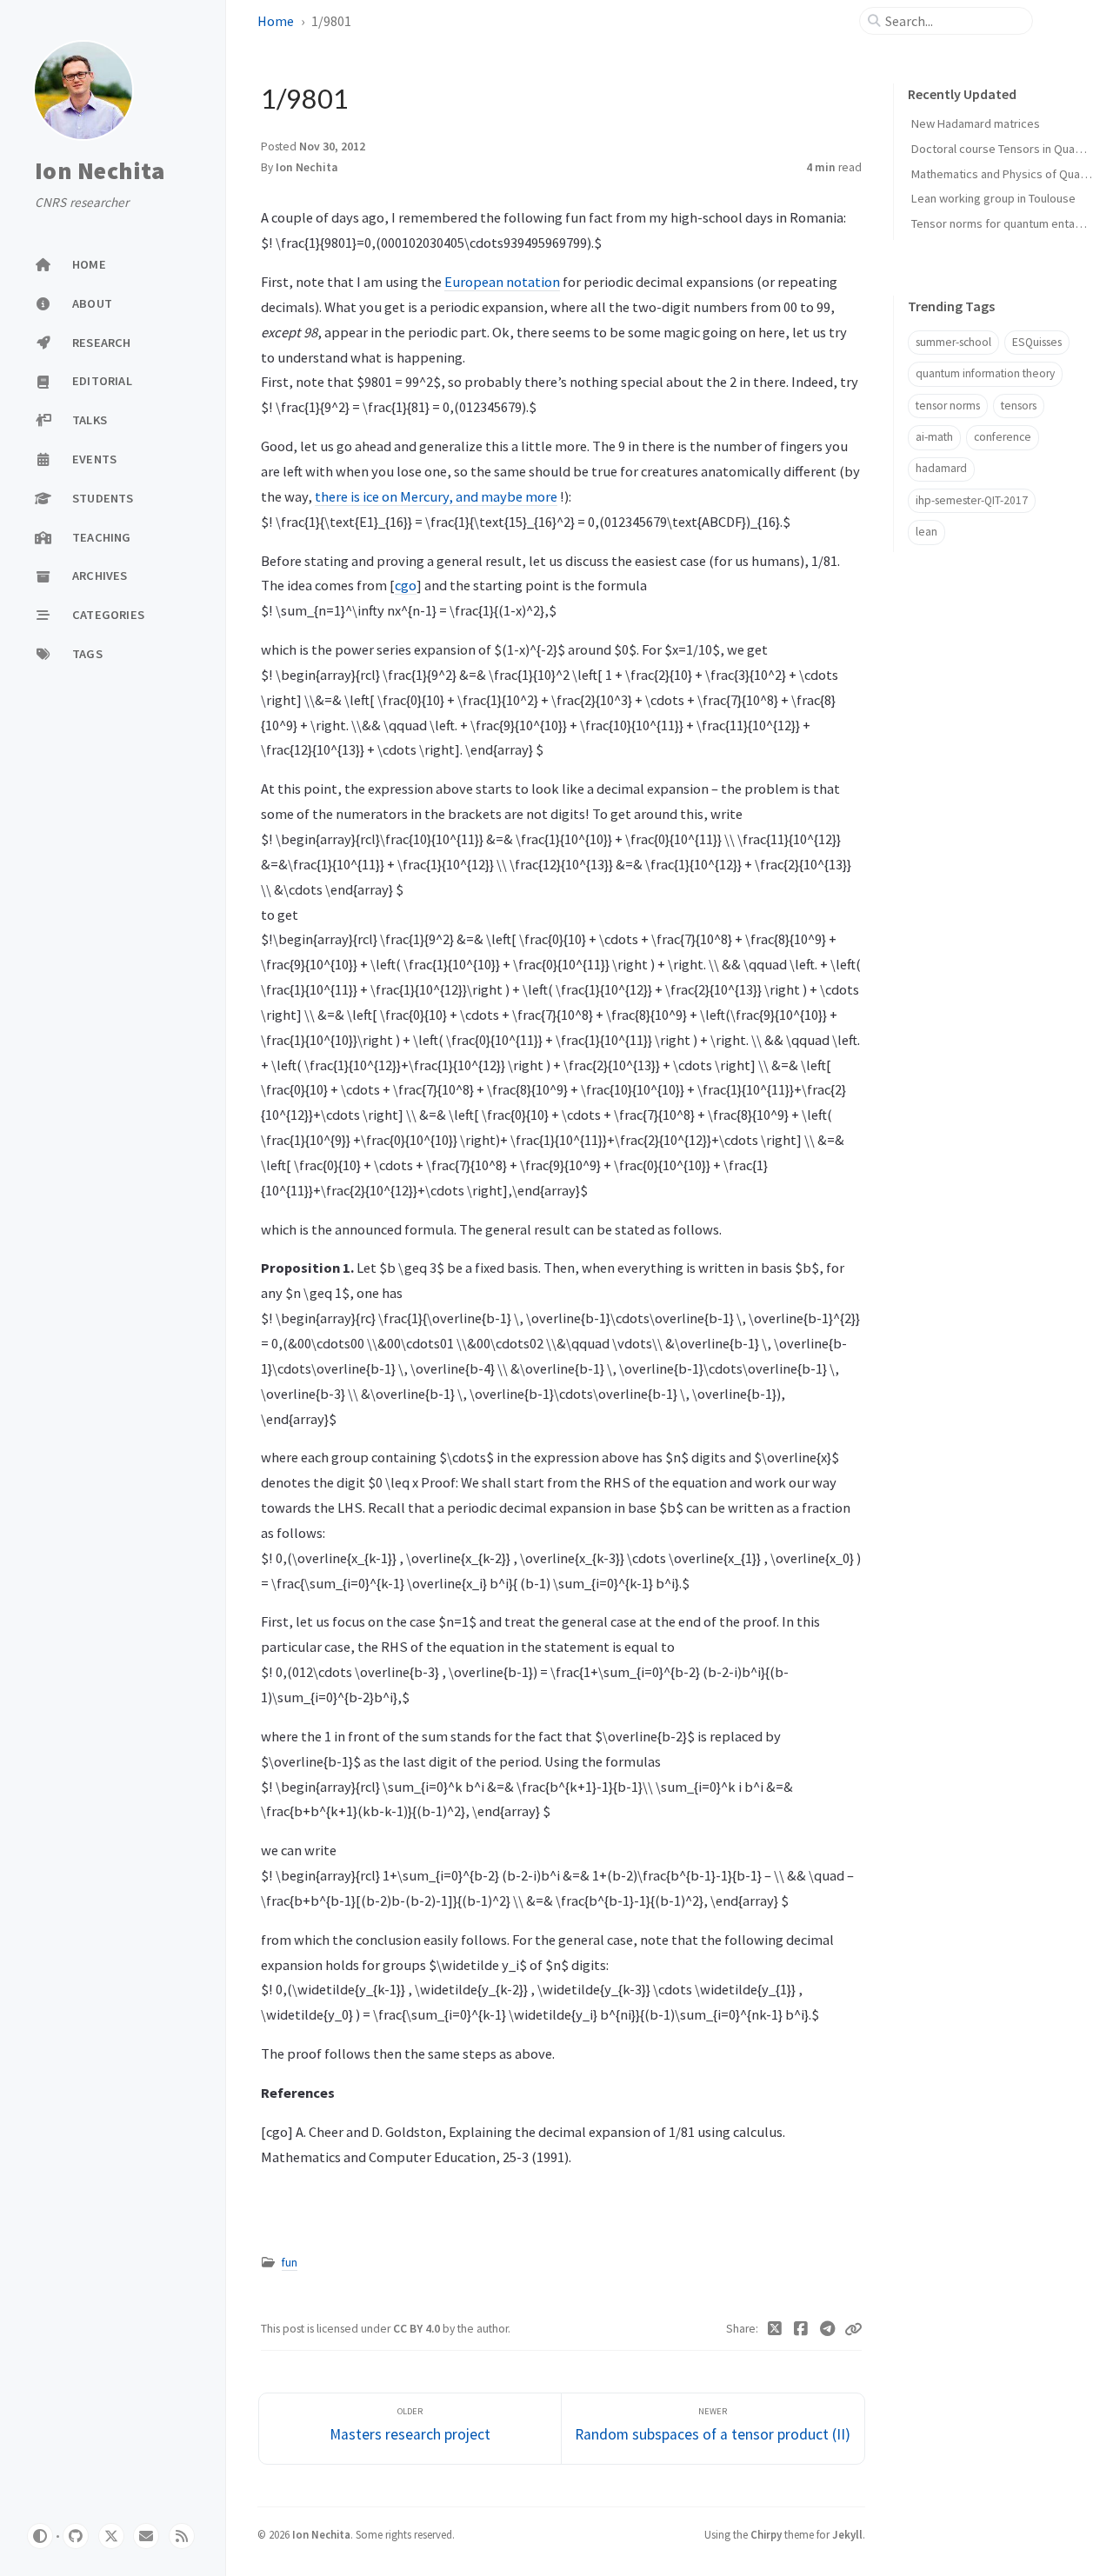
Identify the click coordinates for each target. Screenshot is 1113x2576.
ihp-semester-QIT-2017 (972, 500)
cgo (406, 585)
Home (276, 21)
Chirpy (766, 2534)
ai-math (934, 437)
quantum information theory (985, 373)
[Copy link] (853, 2329)
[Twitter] (775, 2329)
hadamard (941, 468)
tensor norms (948, 406)
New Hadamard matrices (976, 123)
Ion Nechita (100, 170)
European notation (502, 282)
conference (1003, 437)
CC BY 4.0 (418, 2329)
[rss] (182, 2536)
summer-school (953, 342)
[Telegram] (828, 2329)
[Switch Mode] (40, 2536)
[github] (76, 2536)
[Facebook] (801, 2329)
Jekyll (847, 2534)
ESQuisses (1037, 342)
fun (290, 2263)
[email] (146, 2536)
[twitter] (111, 2536)
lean (926, 532)
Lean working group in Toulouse (993, 198)
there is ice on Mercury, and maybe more (436, 496)
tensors (1019, 406)
